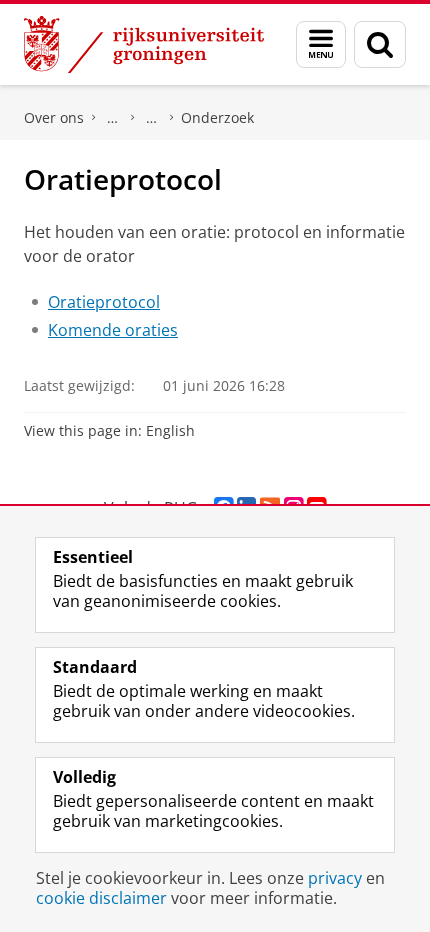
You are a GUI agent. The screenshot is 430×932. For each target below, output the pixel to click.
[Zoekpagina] (380, 44)
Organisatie (113, 118)
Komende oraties (113, 330)
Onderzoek (217, 117)
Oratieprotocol (104, 302)
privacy (335, 878)
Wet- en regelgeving (152, 118)
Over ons (54, 117)
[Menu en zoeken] (321, 44)
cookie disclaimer (101, 898)
